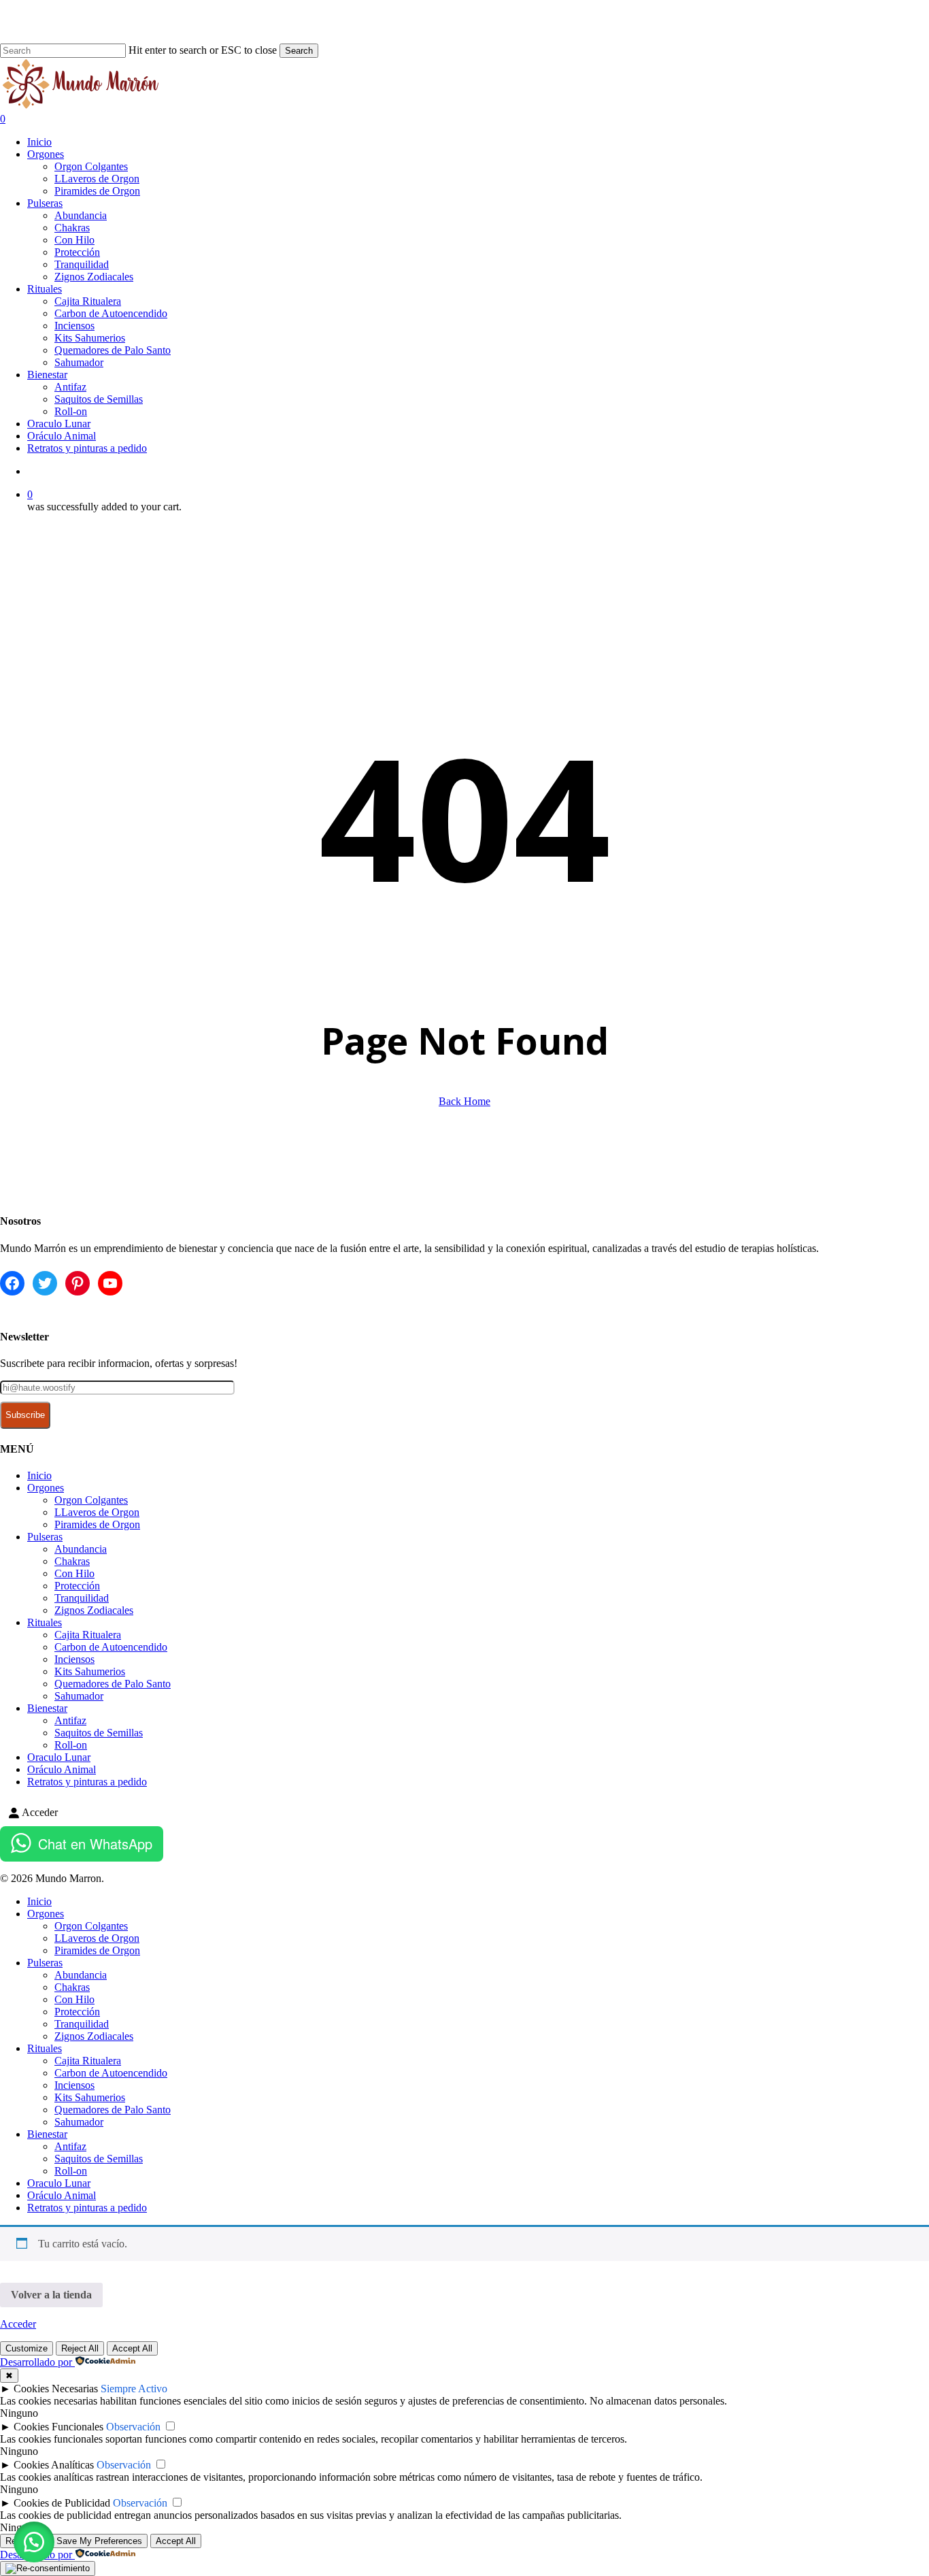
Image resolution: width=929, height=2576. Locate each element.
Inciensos (74, 1659)
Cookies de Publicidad (62, 2503)
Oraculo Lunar (59, 1757)
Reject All (80, 2348)
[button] (34, 2542)
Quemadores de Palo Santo (113, 1684)
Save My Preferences (99, 2541)
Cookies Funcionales (58, 2427)
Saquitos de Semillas (99, 1733)
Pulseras (45, 1537)
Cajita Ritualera (88, 1635)
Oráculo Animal (62, 1769)
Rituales (45, 1622)
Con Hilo (74, 1573)
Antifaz (70, 1720)
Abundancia (81, 1549)
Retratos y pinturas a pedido (87, 1782)
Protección (77, 1586)
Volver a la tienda (51, 2295)
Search (299, 51)
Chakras (72, 1561)
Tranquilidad (82, 1598)
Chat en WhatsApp (95, 1844)
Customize (27, 2348)
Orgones (46, 1488)
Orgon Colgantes (91, 1500)
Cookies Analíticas (54, 2465)
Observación (133, 2427)
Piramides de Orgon (97, 1524)
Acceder (18, 2324)
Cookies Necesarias (56, 2389)
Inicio (39, 1475)
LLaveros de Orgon (97, 1512)
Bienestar (47, 1708)
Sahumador (79, 1696)
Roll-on (71, 1745)
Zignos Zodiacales (94, 1610)
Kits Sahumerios (90, 1671)
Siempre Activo (134, 2389)
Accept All (132, 2348)
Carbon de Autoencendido (111, 1647)
